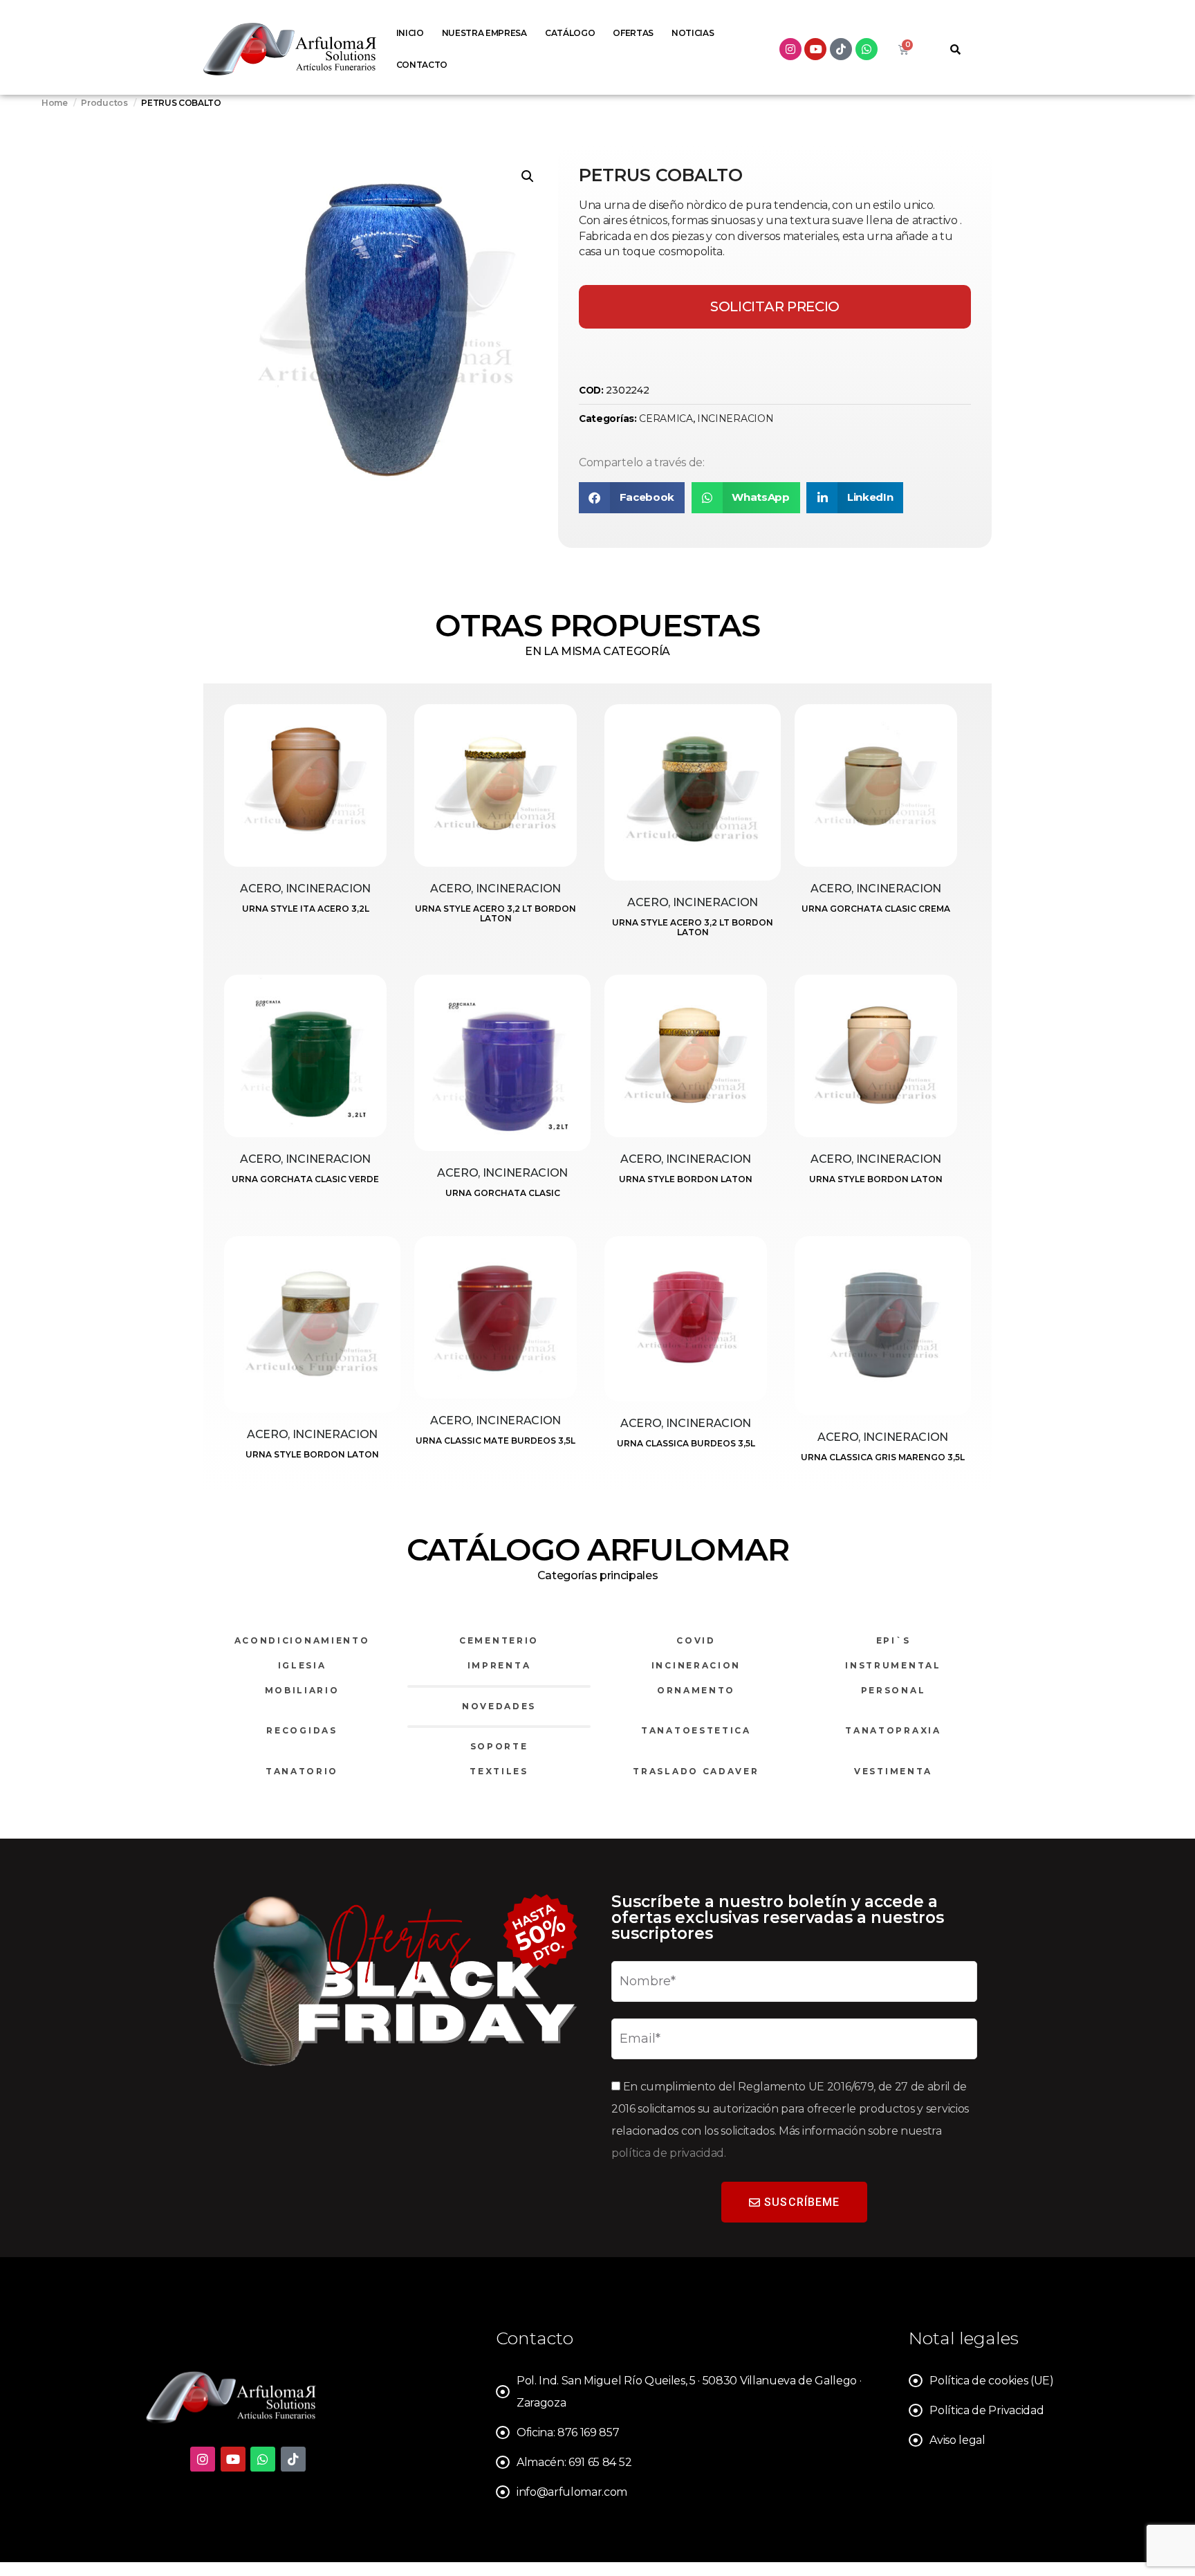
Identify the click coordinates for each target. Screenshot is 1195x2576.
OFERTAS (633, 33)
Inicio (410, 33)
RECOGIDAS (302, 1730)
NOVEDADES (499, 1706)
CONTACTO (422, 65)
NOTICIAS (693, 33)
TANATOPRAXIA (893, 1730)
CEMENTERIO (499, 1640)
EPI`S (893, 1640)
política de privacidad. (669, 2153)
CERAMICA (666, 418)
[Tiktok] (841, 49)
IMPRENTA (499, 1665)
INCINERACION (735, 418)
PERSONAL (893, 1690)
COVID (696, 1640)
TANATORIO (302, 1771)
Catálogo (570, 33)
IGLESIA (302, 1665)
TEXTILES (499, 1771)
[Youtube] (815, 49)
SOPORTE (499, 1746)
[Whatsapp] (867, 49)
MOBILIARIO (302, 1690)
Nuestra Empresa (484, 33)
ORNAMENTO (696, 1690)
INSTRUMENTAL (893, 1665)
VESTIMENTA (893, 1771)
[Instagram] (790, 49)
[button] (528, 176)
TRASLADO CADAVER (696, 1771)
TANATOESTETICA (696, 1730)
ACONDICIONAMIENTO (302, 1640)
